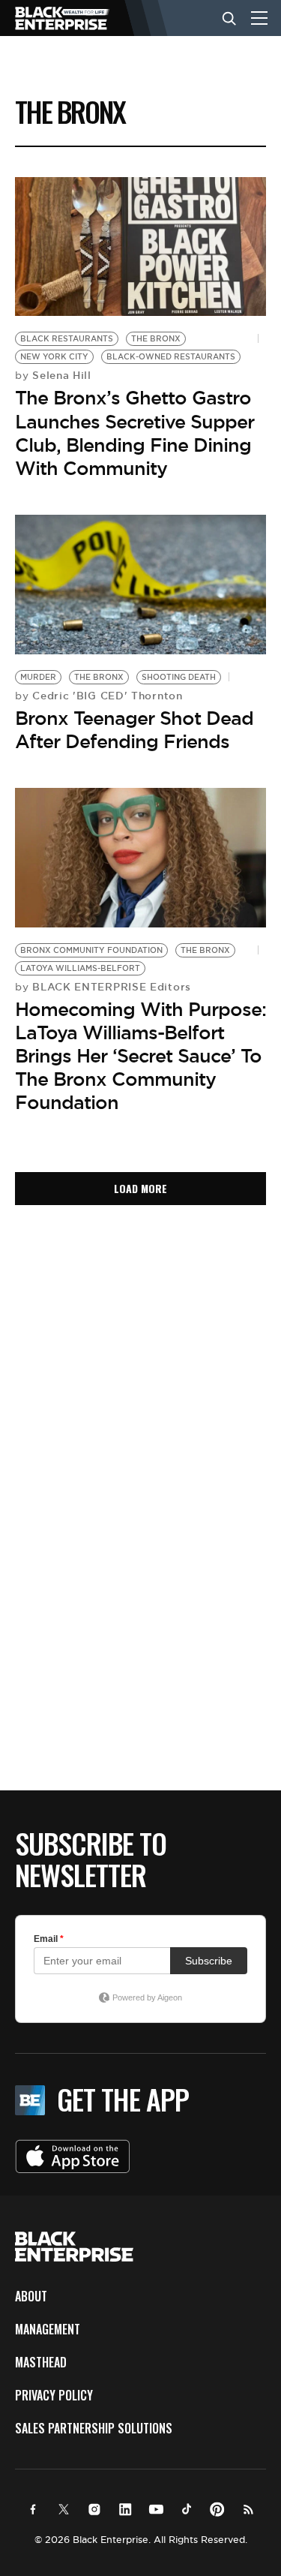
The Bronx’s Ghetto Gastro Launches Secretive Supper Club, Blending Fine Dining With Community (135, 433)
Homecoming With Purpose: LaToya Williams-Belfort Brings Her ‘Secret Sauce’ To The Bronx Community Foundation (140, 1056)
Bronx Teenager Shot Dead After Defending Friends (134, 730)
